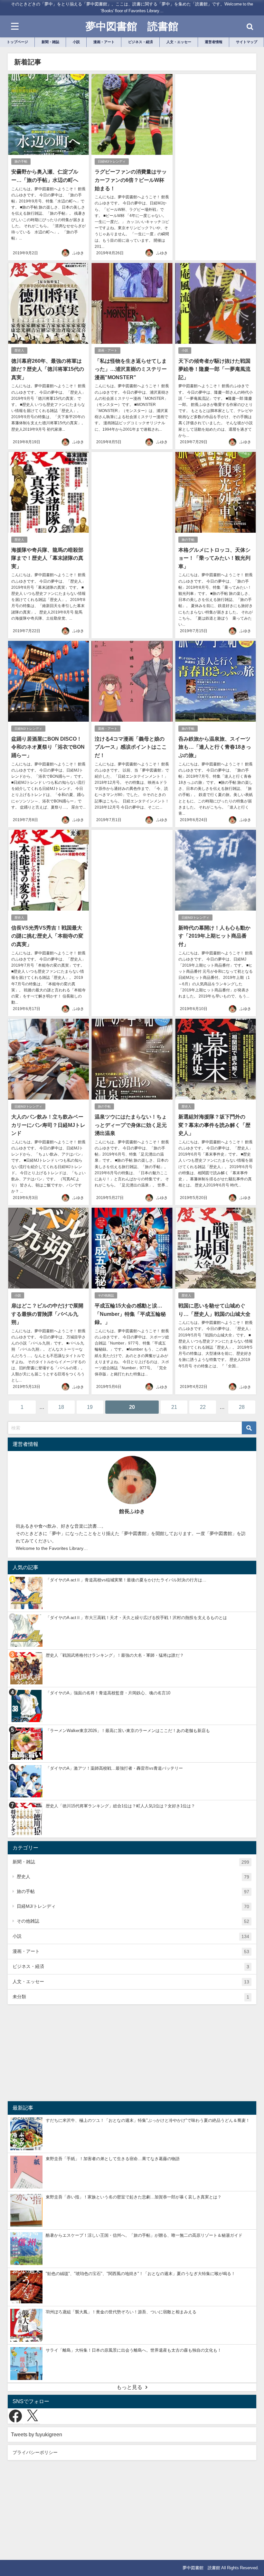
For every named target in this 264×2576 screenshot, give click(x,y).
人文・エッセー (131, 1982)
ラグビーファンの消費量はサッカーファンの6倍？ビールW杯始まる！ (131, 180)
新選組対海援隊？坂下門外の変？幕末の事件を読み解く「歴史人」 (214, 1125)
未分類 (131, 1997)
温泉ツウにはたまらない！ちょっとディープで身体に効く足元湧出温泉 (131, 1125)
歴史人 (19, 350)
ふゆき (78, 253)
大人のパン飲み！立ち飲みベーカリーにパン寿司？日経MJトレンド (48, 1125)
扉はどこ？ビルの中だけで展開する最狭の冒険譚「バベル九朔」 (47, 1314)
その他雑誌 (106, 1295)
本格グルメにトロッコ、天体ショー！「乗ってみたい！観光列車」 (214, 558)
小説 (185, 350)
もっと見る (129, 2387)
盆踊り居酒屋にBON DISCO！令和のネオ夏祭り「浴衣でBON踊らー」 (48, 747)
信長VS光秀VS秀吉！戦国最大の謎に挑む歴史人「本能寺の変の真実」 (47, 936)
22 (203, 1407)
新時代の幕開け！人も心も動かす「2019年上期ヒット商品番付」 (214, 936)
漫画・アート (108, 350)
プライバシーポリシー (35, 2452)
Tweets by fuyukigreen (37, 2434)
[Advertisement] (216, 143)
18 (61, 1407)
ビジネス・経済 (131, 1967)
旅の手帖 (21, 161)
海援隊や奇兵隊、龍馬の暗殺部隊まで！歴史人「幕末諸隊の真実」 (47, 558)
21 (174, 1407)
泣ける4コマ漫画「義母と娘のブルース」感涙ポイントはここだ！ (131, 747)
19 (90, 1407)
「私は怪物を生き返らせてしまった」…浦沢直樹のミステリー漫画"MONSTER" (131, 369)
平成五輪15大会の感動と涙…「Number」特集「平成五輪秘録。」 (130, 1314)
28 (242, 1407)
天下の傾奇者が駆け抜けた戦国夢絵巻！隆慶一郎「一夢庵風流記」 (214, 369)
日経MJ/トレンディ (112, 161)
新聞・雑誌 (131, 1862)
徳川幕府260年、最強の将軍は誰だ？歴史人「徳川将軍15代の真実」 (48, 369)
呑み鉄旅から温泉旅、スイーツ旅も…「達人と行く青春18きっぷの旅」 (215, 747)
